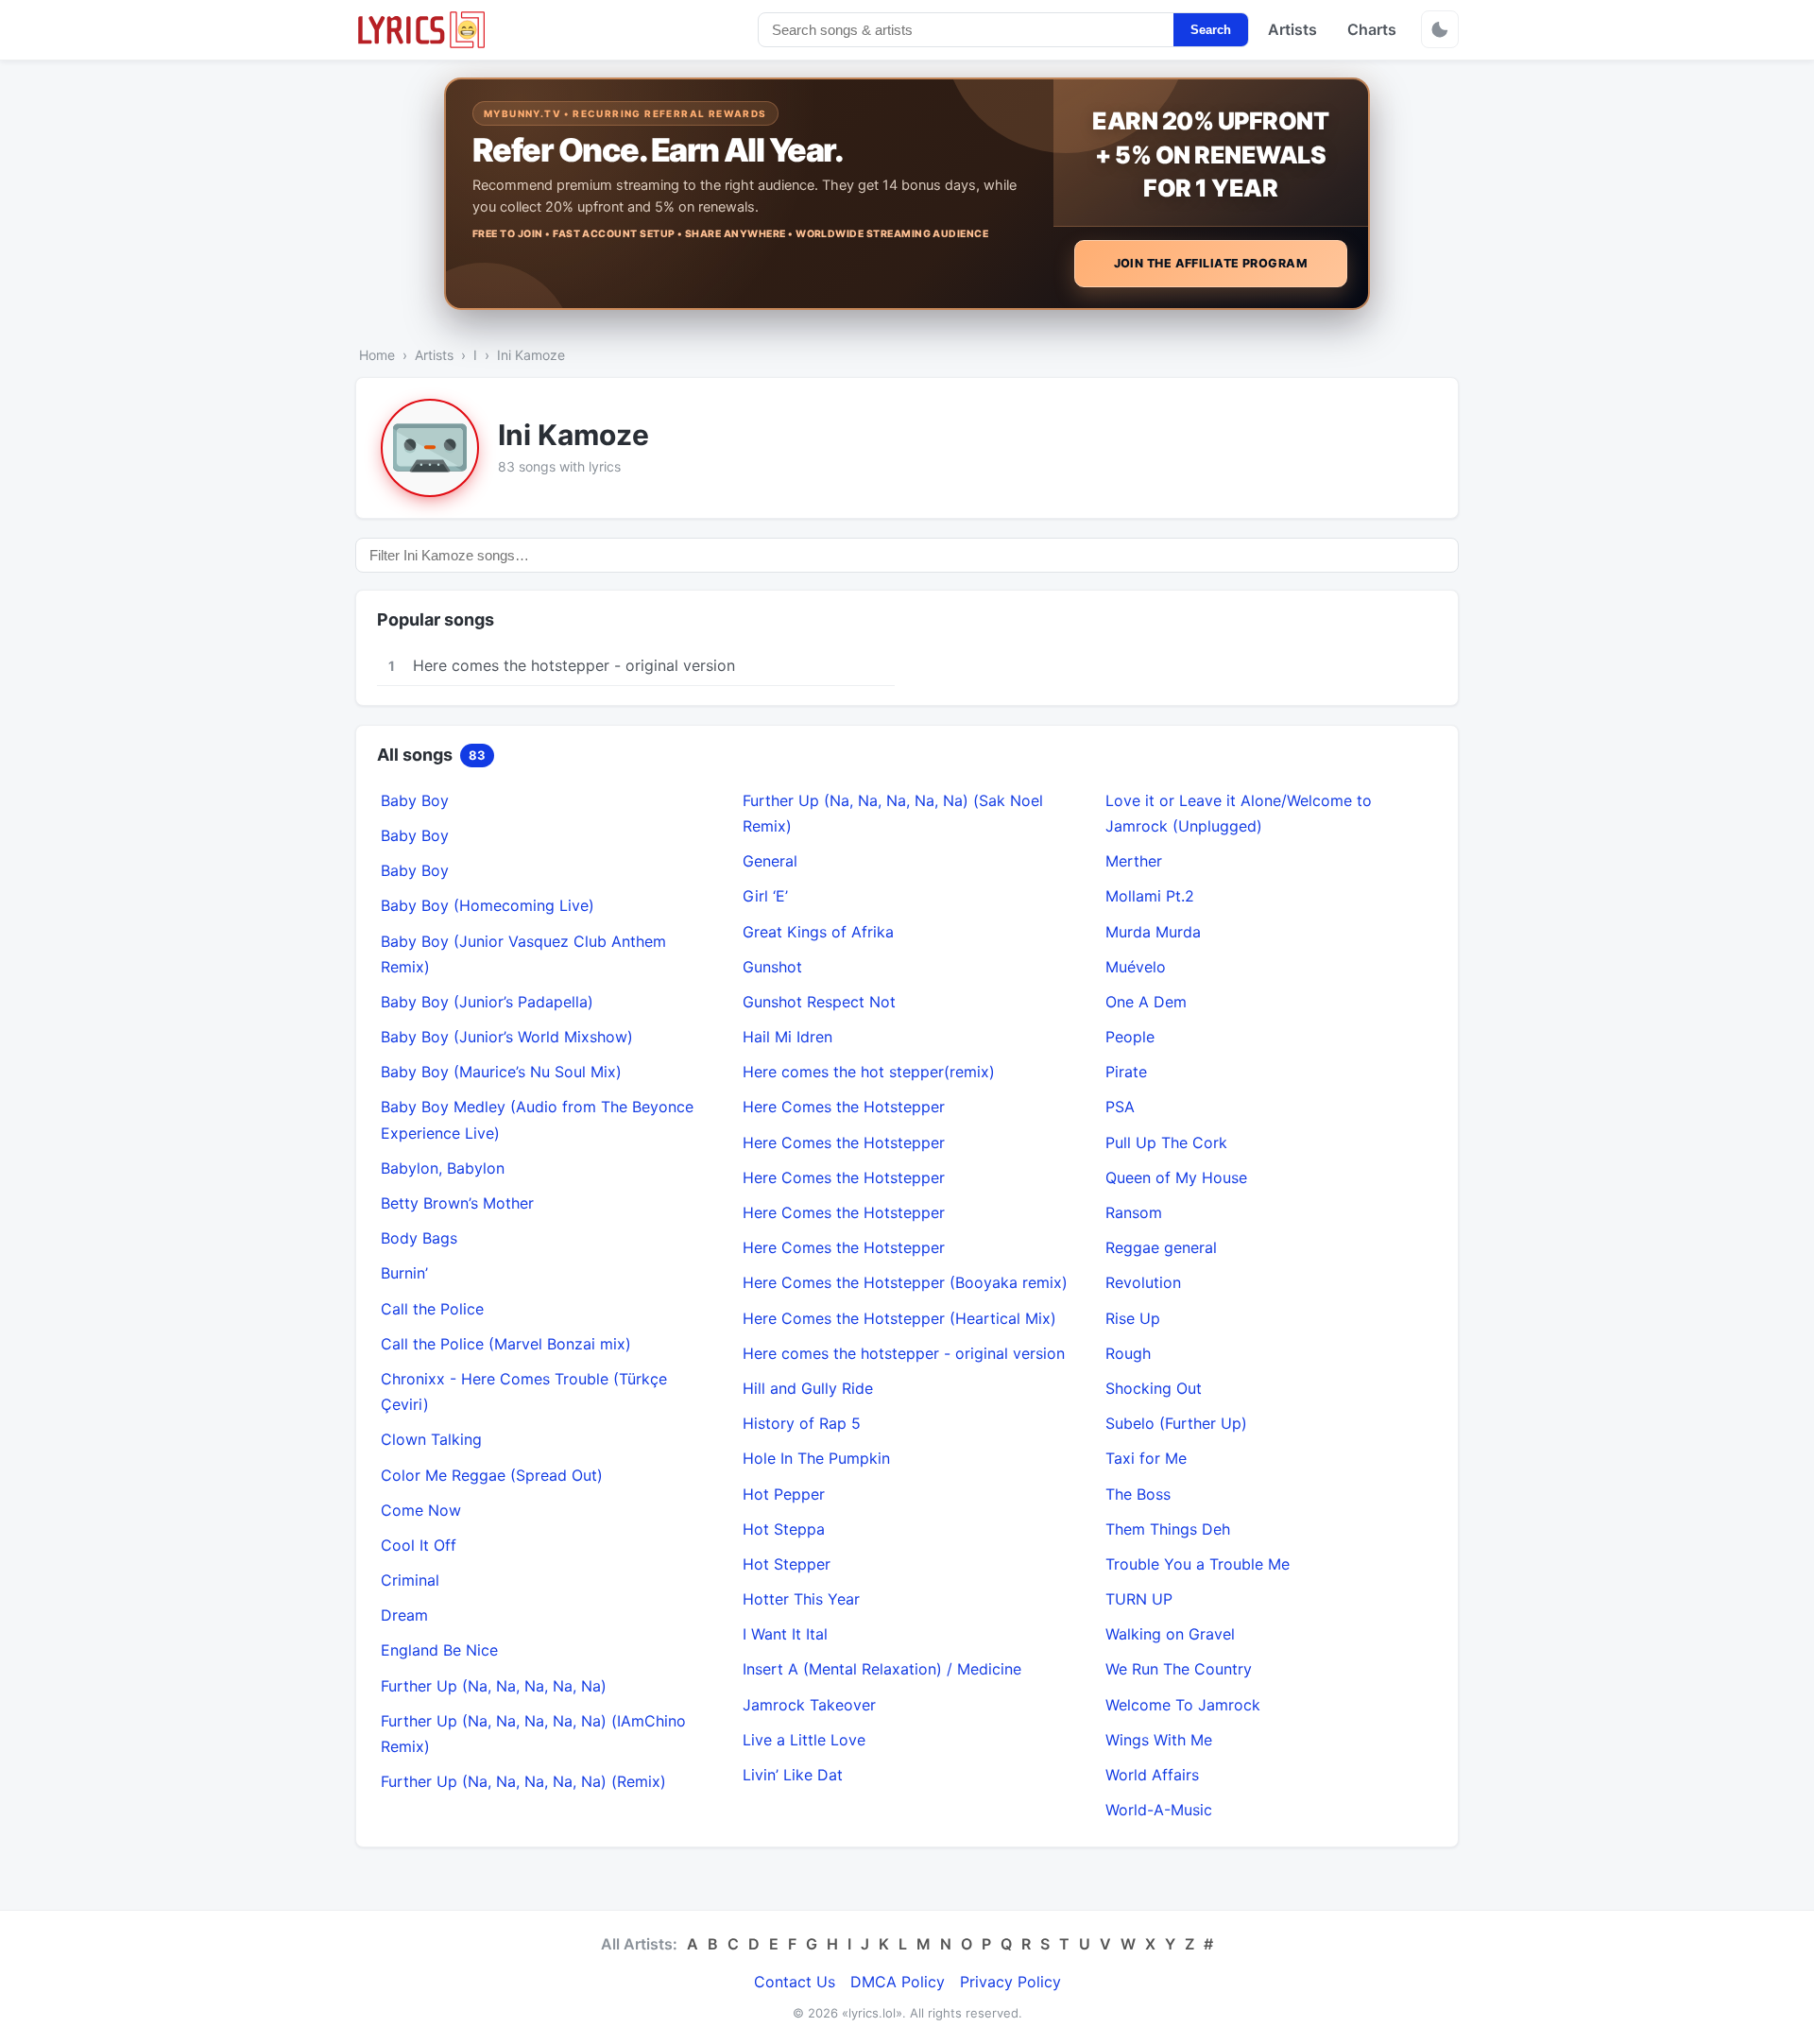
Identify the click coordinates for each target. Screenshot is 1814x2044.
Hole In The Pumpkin (816, 1458)
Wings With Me (1159, 1740)
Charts (1372, 29)
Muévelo (1136, 967)
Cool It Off (419, 1545)
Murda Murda (1153, 932)
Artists (1292, 29)
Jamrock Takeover (809, 1705)
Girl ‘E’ (765, 896)
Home (377, 355)
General (770, 861)
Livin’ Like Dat (793, 1775)
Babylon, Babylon (443, 1168)
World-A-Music (1159, 1810)
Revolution (1143, 1282)
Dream (404, 1615)
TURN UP (1139, 1599)
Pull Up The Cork (1166, 1142)
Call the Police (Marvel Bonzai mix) (506, 1344)
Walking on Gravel (1170, 1634)
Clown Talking (431, 1439)
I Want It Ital (785, 1634)
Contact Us (795, 1982)
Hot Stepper (787, 1564)
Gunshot (772, 967)
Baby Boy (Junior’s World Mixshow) (507, 1037)
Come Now (421, 1510)
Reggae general (1161, 1247)
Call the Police (432, 1309)
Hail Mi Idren (787, 1037)
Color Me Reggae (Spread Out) (492, 1475)
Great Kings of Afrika (818, 932)
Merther (1134, 861)
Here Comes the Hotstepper (844, 1107)
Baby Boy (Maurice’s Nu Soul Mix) (501, 1072)
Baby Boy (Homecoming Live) (488, 905)
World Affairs (1152, 1775)
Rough (1128, 1353)
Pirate (1126, 1072)
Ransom (1134, 1212)
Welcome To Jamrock (1183, 1705)
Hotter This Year (801, 1599)
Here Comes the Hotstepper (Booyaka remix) (905, 1282)
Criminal (410, 1580)
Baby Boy (415, 800)
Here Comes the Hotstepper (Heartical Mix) (899, 1318)
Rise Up (1133, 1318)
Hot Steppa (784, 1529)
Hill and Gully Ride (808, 1388)
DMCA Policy (898, 1982)
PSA (1120, 1107)
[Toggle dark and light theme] (1440, 29)
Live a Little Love (804, 1740)
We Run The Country (1179, 1669)
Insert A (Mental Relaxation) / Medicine (882, 1669)
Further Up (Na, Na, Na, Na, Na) (494, 1686)
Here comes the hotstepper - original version (904, 1353)
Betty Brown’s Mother (457, 1203)
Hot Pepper (784, 1494)
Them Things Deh (1168, 1529)
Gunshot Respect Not (819, 1002)
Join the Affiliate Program (1211, 263)
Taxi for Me (1146, 1458)
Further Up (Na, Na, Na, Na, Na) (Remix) (523, 1781)
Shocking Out (1154, 1388)
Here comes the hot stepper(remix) (869, 1072)
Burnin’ (404, 1273)
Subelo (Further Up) (1176, 1423)
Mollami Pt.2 (1150, 896)
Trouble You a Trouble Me (1198, 1564)
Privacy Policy (1010, 1982)
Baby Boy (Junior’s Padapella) (487, 1002)
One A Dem (1146, 1002)
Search (1211, 30)
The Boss (1138, 1494)
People (1130, 1037)
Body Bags (419, 1238)
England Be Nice (439, 1650)
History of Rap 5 (802, 1423)
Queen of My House (1176, 1177)
